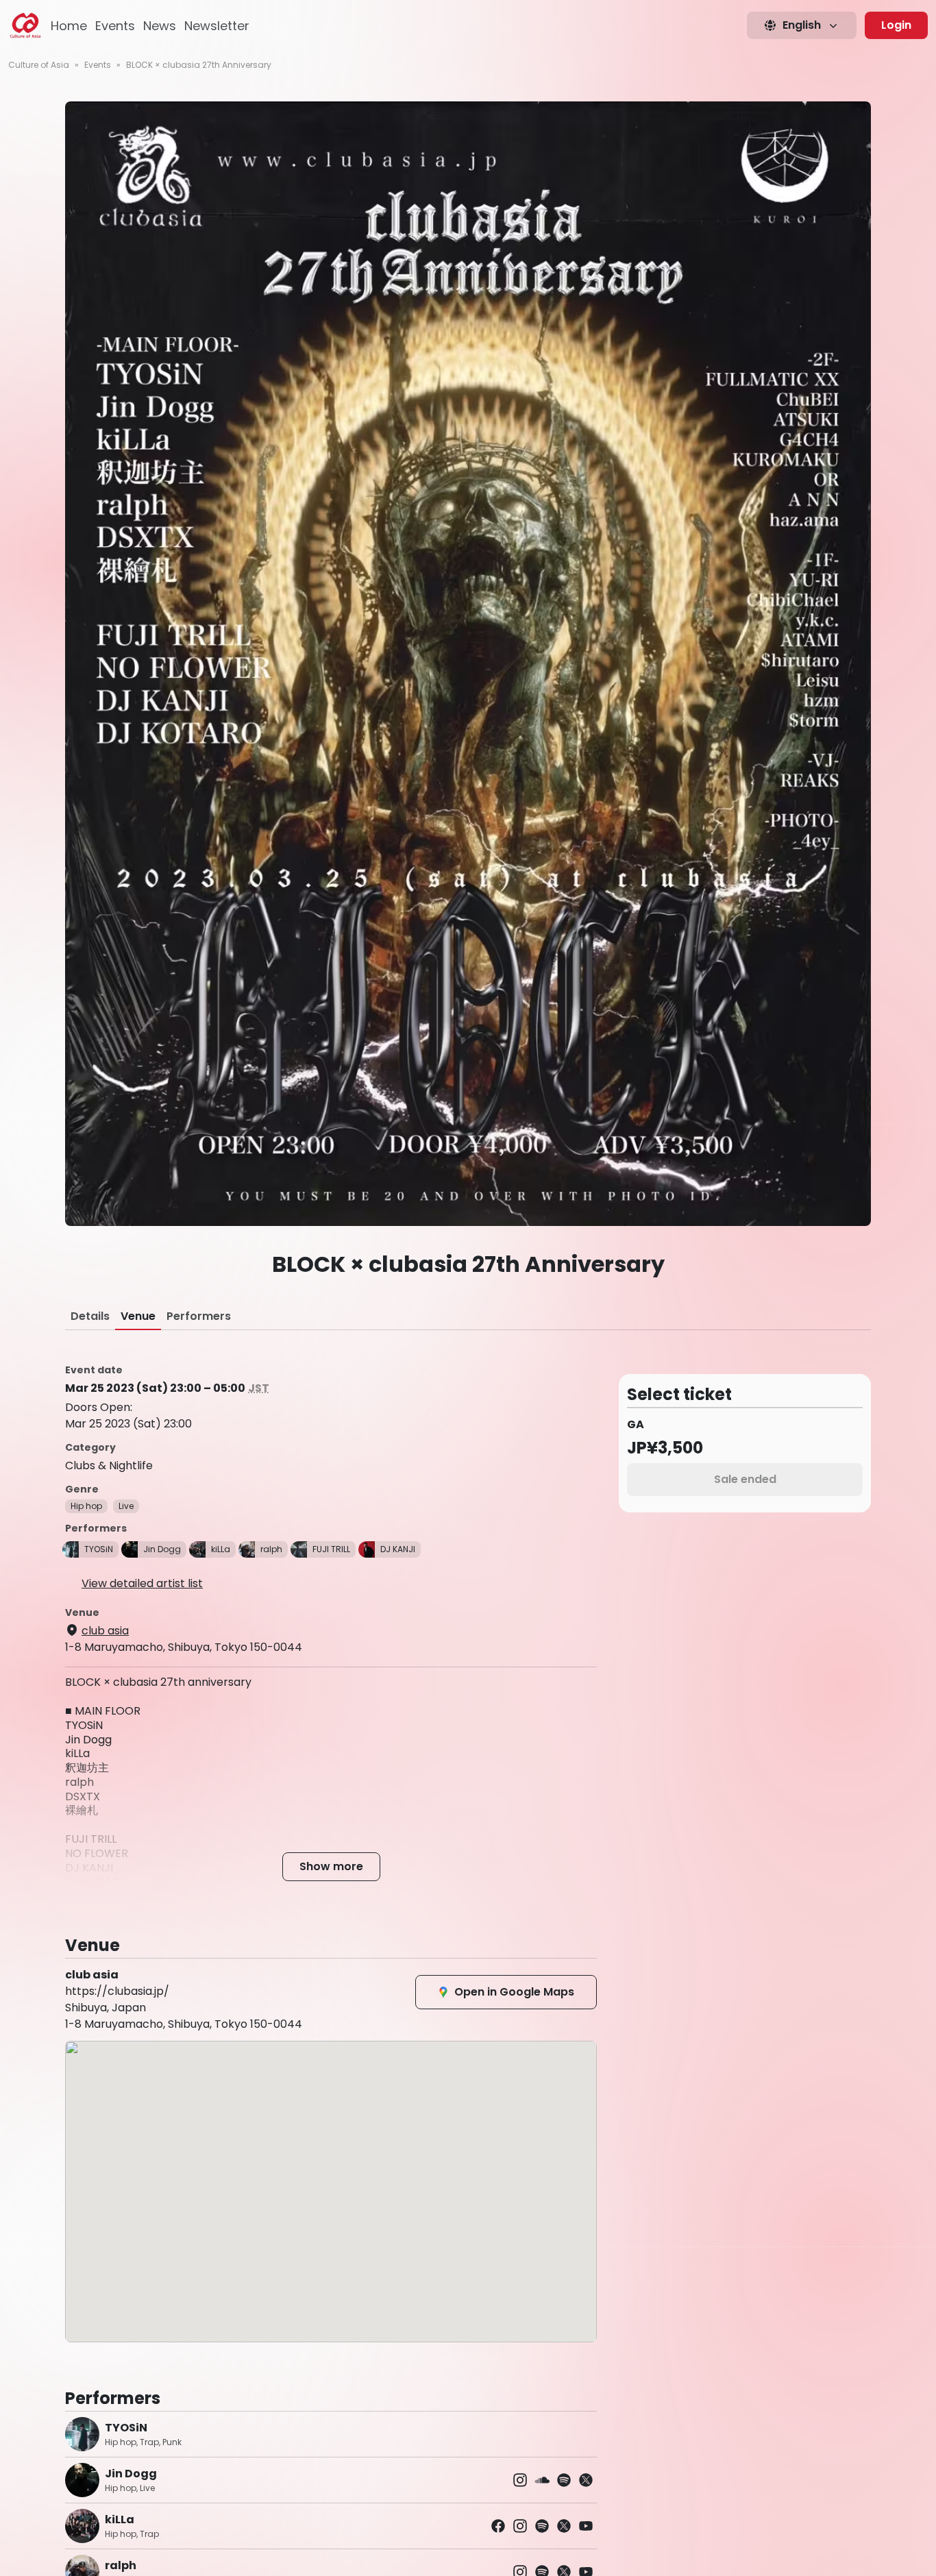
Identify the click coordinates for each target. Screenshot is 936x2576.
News (160, 26)
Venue (138, 1316)
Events (115, 26)
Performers (199, 1316)
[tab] (90, 1316)
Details (90, 1316)
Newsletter (217, 26)
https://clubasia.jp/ (117, 1991)
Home (69, 26)
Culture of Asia (39, 65)
